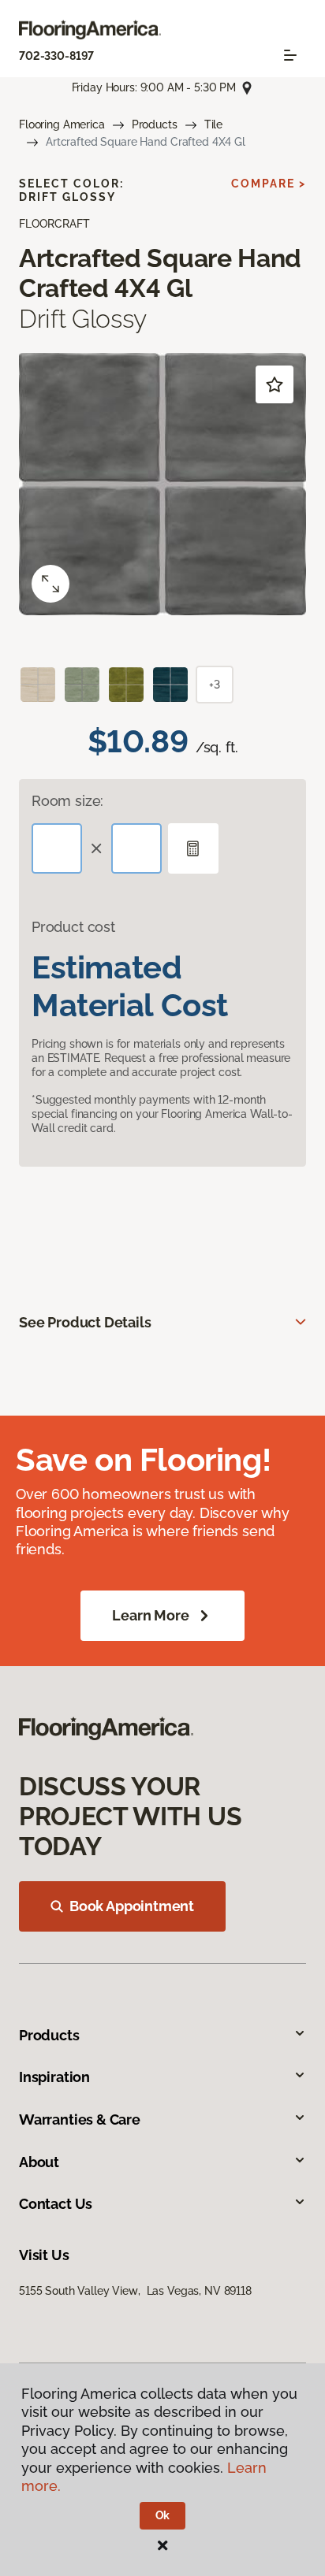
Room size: (67, 801)
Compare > (269, 184)
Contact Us (56, 2204)
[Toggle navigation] (290, 55)
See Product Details (85, 1322)
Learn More (150, 1615)
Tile (213, 124)
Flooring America (62, 124)
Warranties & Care (80, 2119)
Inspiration (54, 2077)
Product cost (73, 927)
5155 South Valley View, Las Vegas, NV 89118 (135, 2291)
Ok (163, 2515)
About (39, 2162)
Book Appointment (132, 1906)
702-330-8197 (56, 56)
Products (155, 124)
